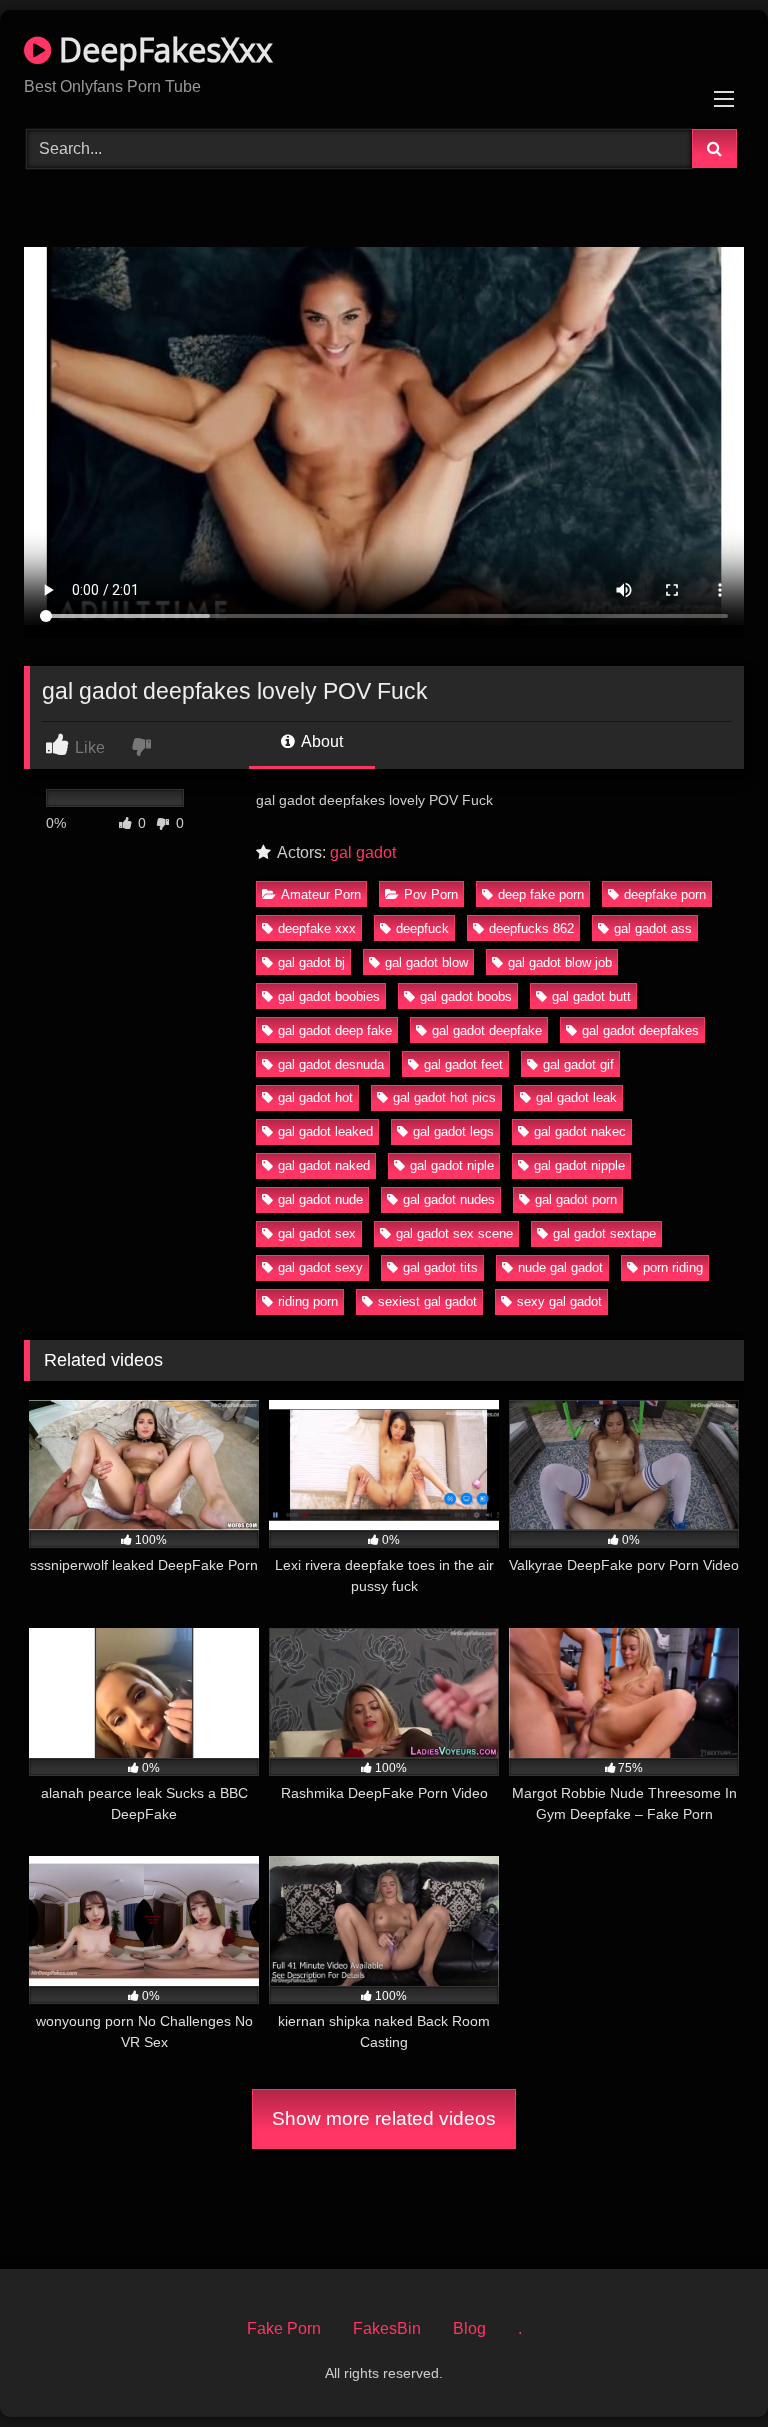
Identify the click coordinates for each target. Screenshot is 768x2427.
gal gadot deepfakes (640, 1030)
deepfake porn (665, 894)
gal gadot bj (311, 962)
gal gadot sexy (320, 1267)
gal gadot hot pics (444, 1097)
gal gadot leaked (325, 1131)
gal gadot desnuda (331, 1064)
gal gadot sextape (604, 1233)
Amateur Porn (321, 894)
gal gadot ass (653, 928)
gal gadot (363, 852)
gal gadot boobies (329, 996)
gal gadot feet (463, 1064)
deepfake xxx (317, 928)
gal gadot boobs (466, 996)
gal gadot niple (452, 1165)
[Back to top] (706, 2367)
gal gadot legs (453, 1131)
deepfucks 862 (531, 928)
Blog (469, 2328)
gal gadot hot (315, 1097)
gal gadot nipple (579, 1165)
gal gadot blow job (560, 962)
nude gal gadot (560, 1267)
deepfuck (422, 928)
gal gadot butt (591, 996)
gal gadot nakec (580, 1131)
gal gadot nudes (449, 1199)
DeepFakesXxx (162, 49)
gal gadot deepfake (487, 1030)
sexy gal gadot (559, 1301)
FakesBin (387, 2328)
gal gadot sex (317, 1233)
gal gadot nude (320, 1199)
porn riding (673, 1267)
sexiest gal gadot (427, 1301)
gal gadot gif (578, 1064)
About (320, 741)
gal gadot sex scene (454, 1233)
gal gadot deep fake (335, 1030)
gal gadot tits (440, 1267)
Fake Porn (284, 2328)
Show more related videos (384, 2118)
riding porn (308, 1301)
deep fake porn (541, 894)
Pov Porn (431, 894)
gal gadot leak (576, 1097)
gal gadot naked (324, 1165)
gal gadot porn (576, 1199)
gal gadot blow (426, 962)
